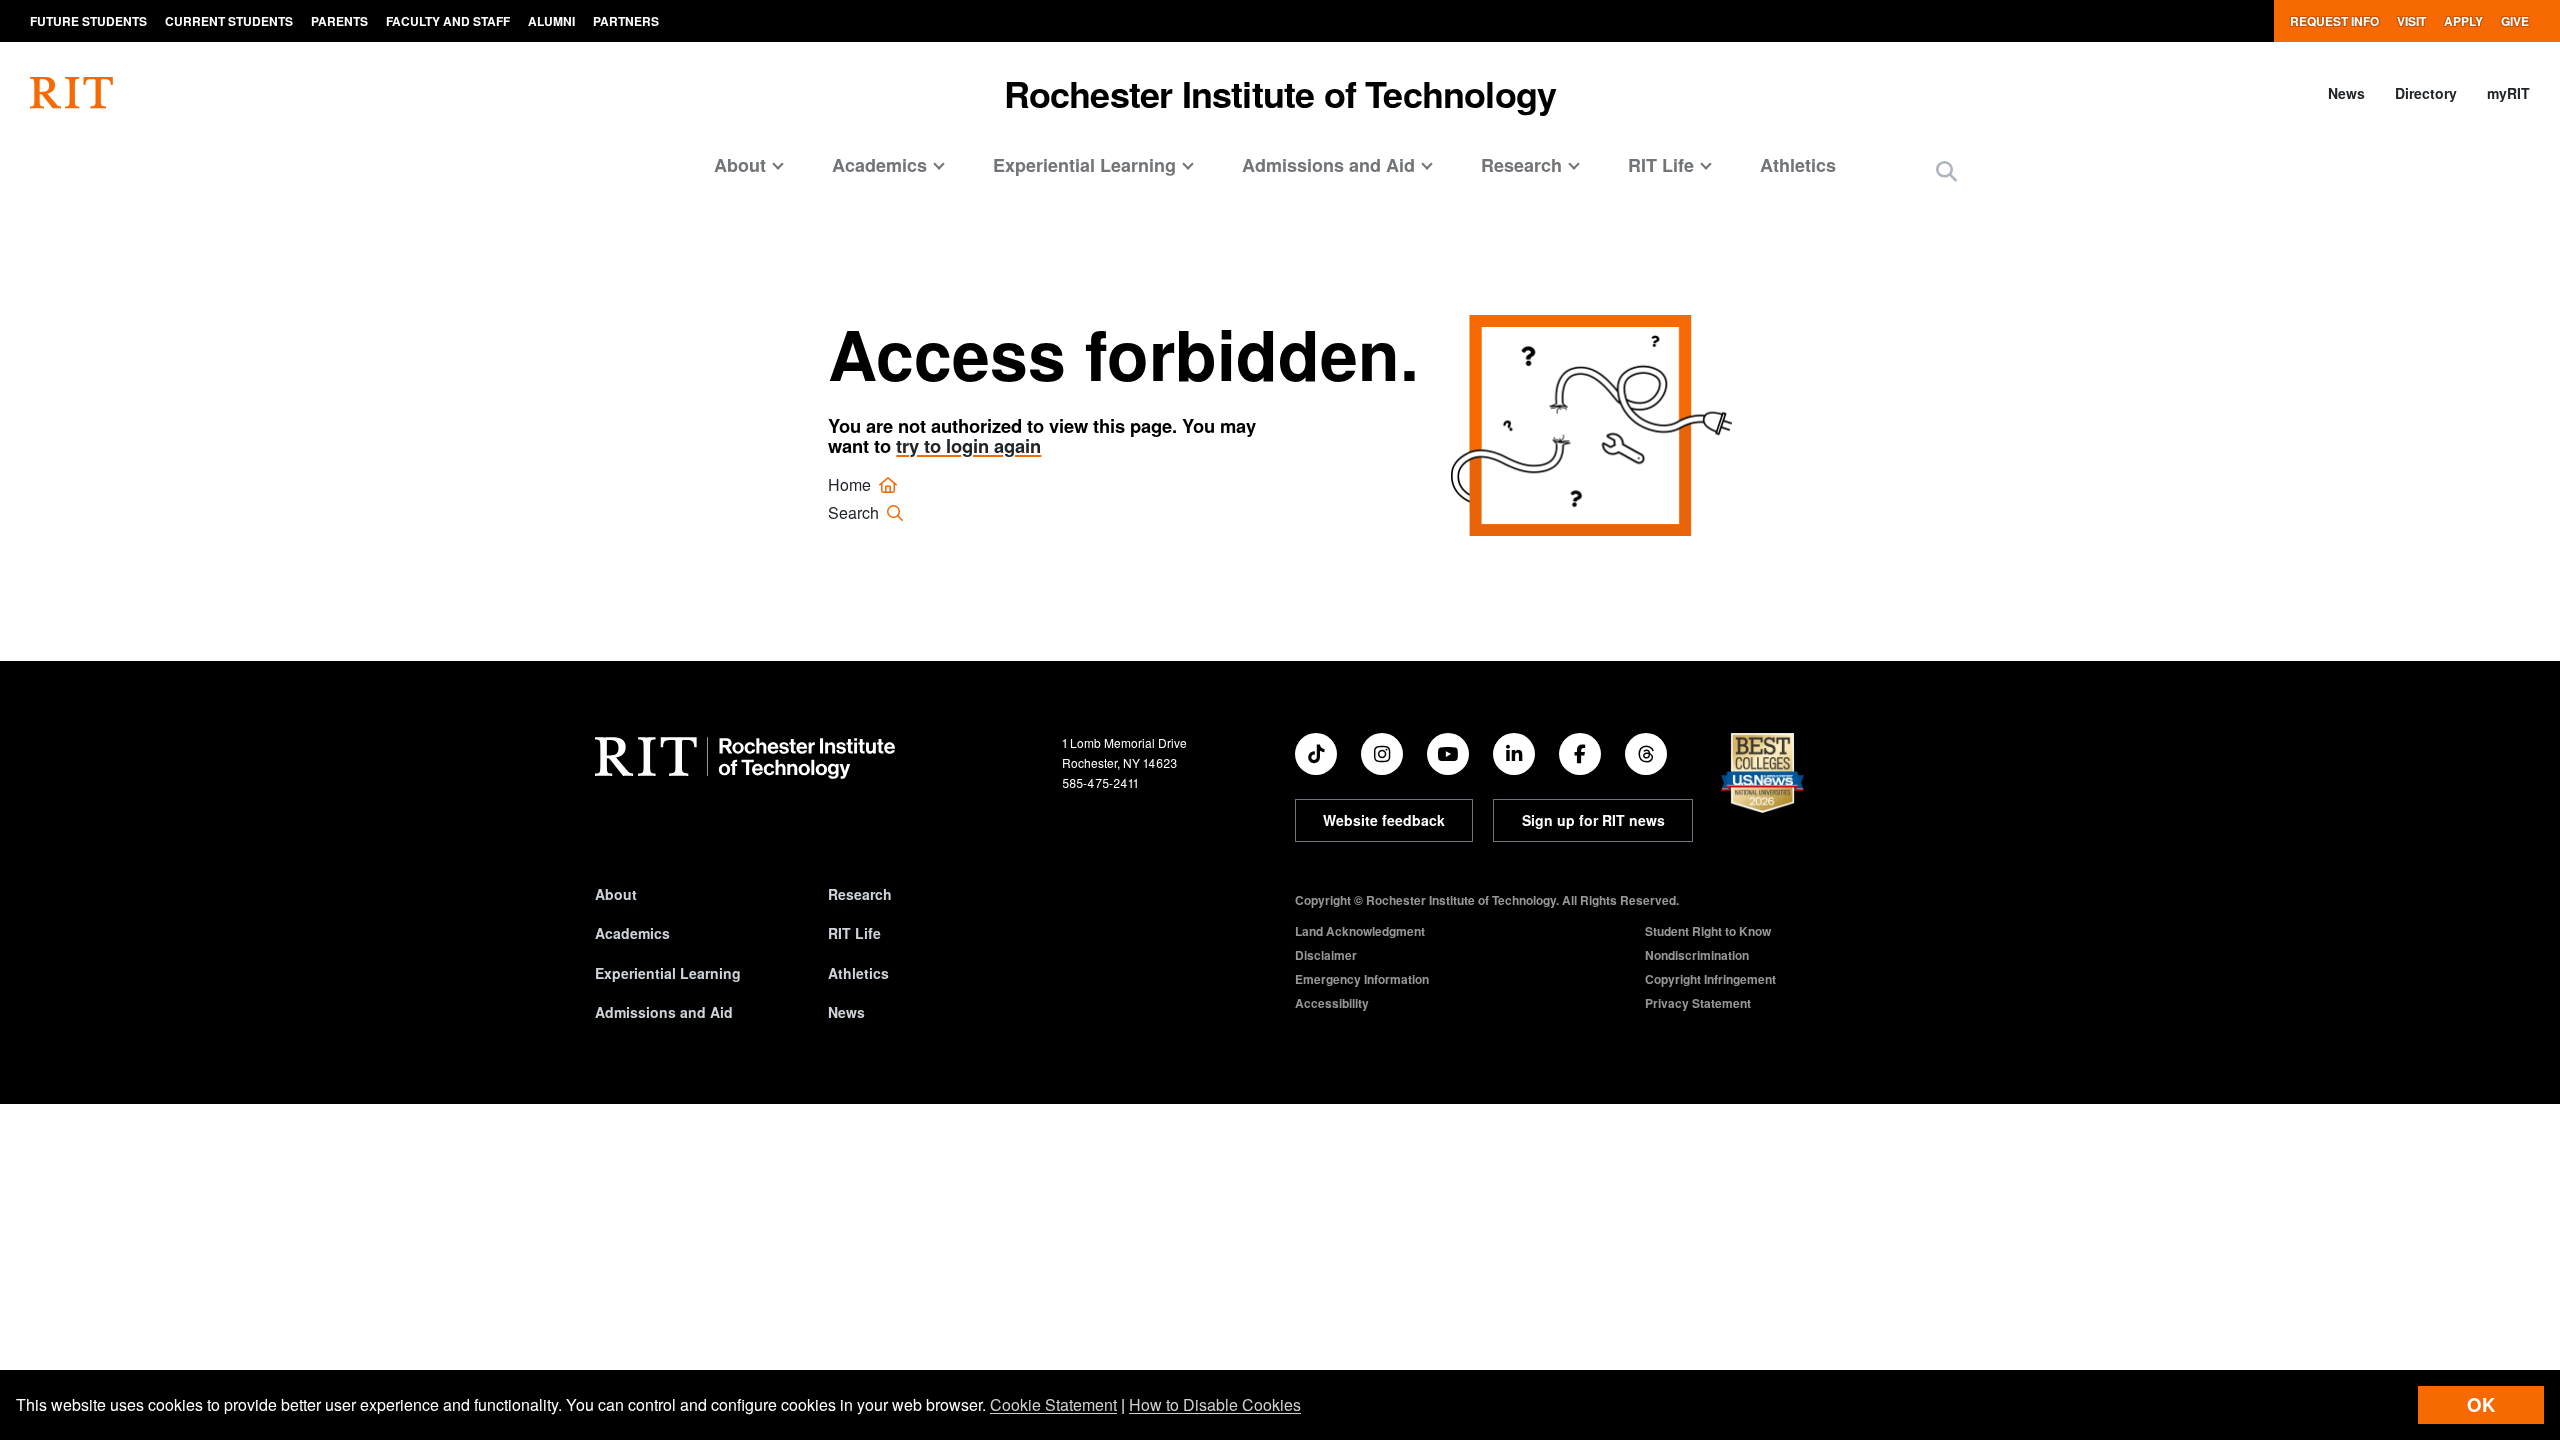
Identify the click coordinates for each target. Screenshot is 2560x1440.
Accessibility (1332, 1003)
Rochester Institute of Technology (1280, 93)
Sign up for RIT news (1593, 820)
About (616, 894)
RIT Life (854, 933)
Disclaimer (1326, 955)
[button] (1946, 172)
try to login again (968, 445)
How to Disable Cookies (1215, 1404)
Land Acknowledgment (1360, 931)
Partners (626, 21)
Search (855, 512)
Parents (339, 21)
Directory (2426, 93)
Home (851, 484)
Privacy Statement (1698, 1003)
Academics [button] (879, 165)
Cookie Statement (1053, 1404)
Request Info (2334, 21)
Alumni (551, 21)
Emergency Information (1362, 979)
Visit (2411, 21)
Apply (2463, 21)
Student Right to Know (1708, 931)
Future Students (88, 21)
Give (2515, 21)
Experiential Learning (668, 973)
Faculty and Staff (448, 21)
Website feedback (1384, 820)
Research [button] (1521, 165)
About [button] (740, 165)
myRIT (2508, 93)
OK (2481, 1404)
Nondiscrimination (1697, 955)
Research (860, 894)
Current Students (229, 21)
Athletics (1798, 165)
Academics (632, 933)
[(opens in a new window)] (1316, 754)
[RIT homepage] (71, 93)
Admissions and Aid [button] (1328, 165)
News (2346, 93)
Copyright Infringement (1710, 979)
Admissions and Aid (664, 1012)
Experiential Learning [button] (1084, 165)
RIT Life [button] (1661, 165)
